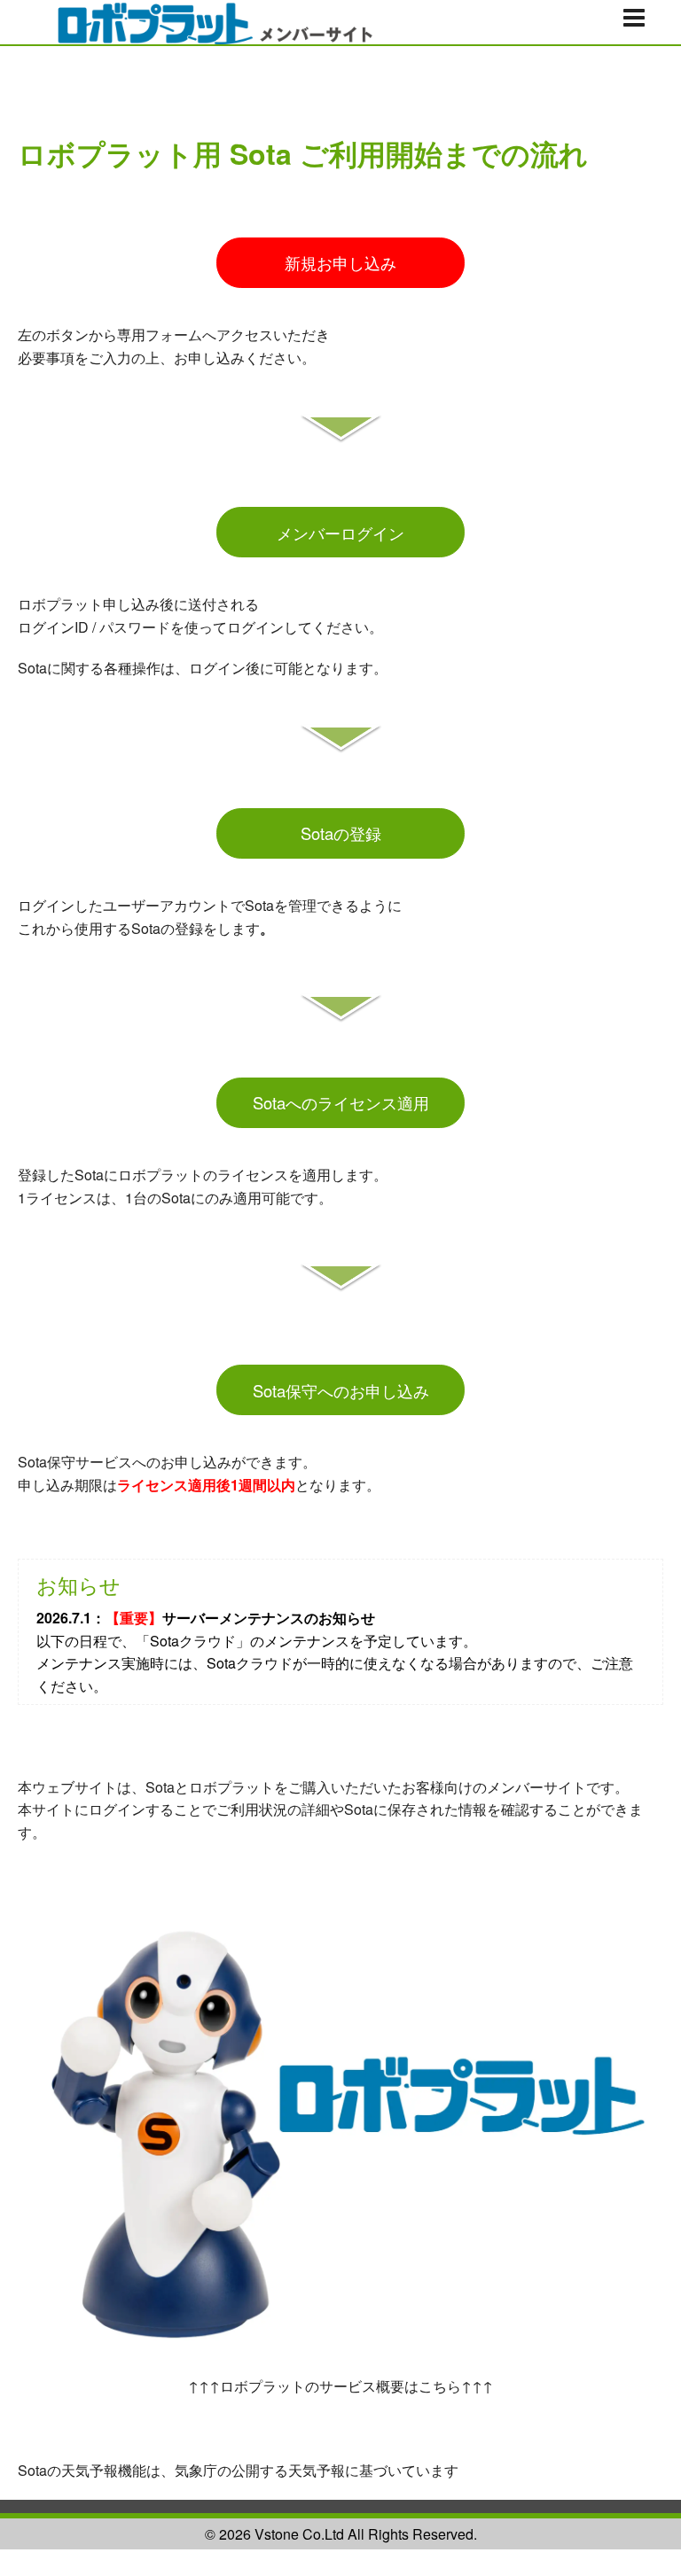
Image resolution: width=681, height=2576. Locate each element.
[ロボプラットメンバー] (204, 20)
